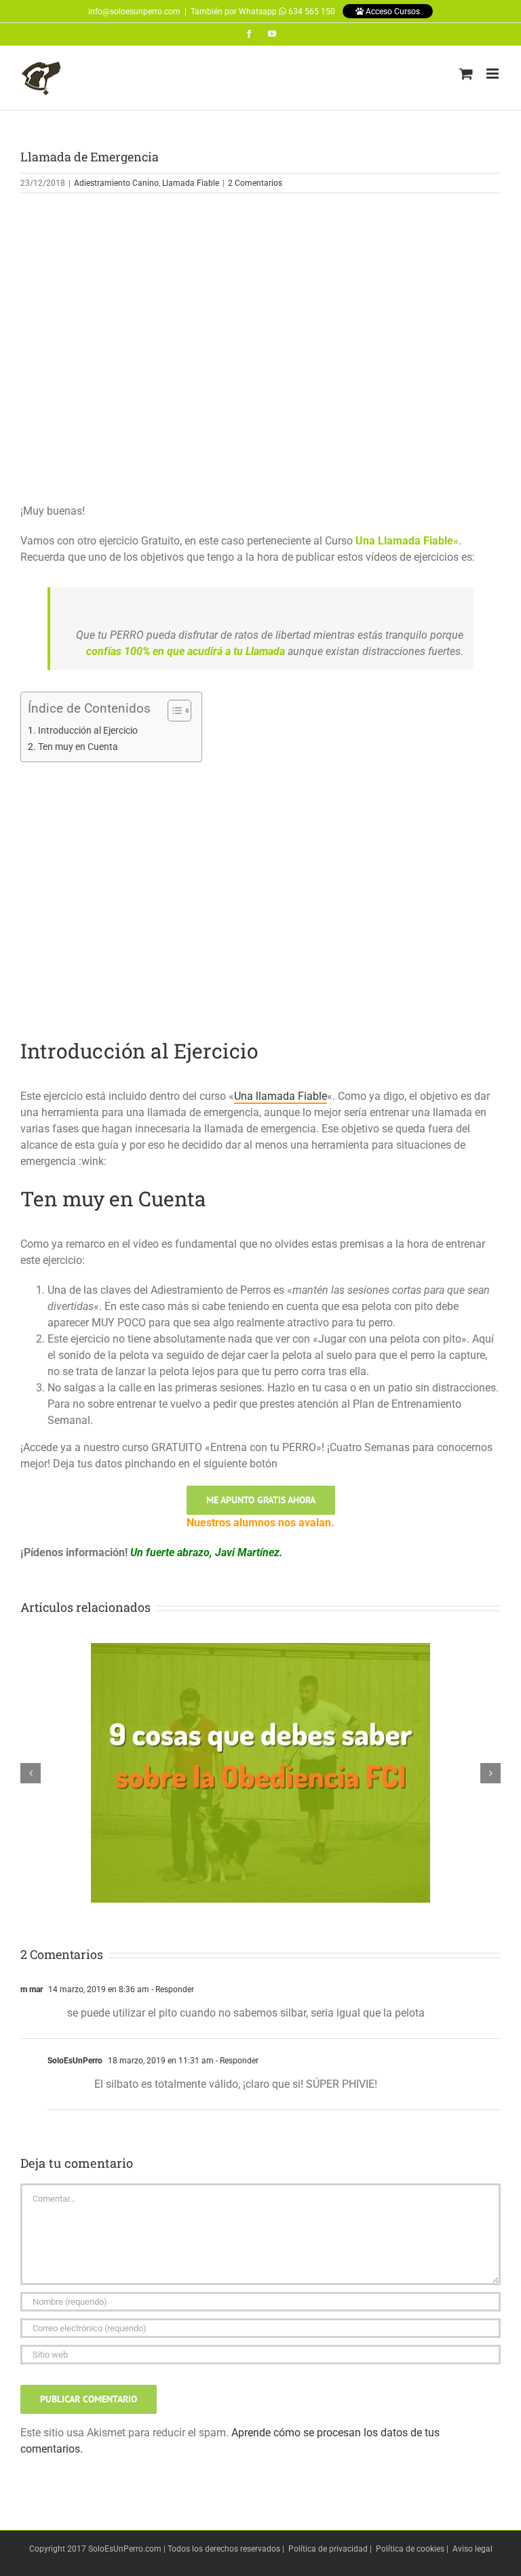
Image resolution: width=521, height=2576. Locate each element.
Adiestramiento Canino (116, 183)
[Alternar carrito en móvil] (466, 74)
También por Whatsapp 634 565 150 (263, 12)
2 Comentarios (255, 183)
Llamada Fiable (191, 183)
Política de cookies (410, 2549)
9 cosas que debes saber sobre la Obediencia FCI (260, 1762)
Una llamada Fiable (281, 1096)
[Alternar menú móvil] (494, 74)
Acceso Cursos (392, 12)
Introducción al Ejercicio (88, 731)
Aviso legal (472, 2549)
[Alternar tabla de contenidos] (173, 711)
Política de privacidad (328, 2549)
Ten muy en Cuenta (78, 747)
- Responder (172, 1989)
